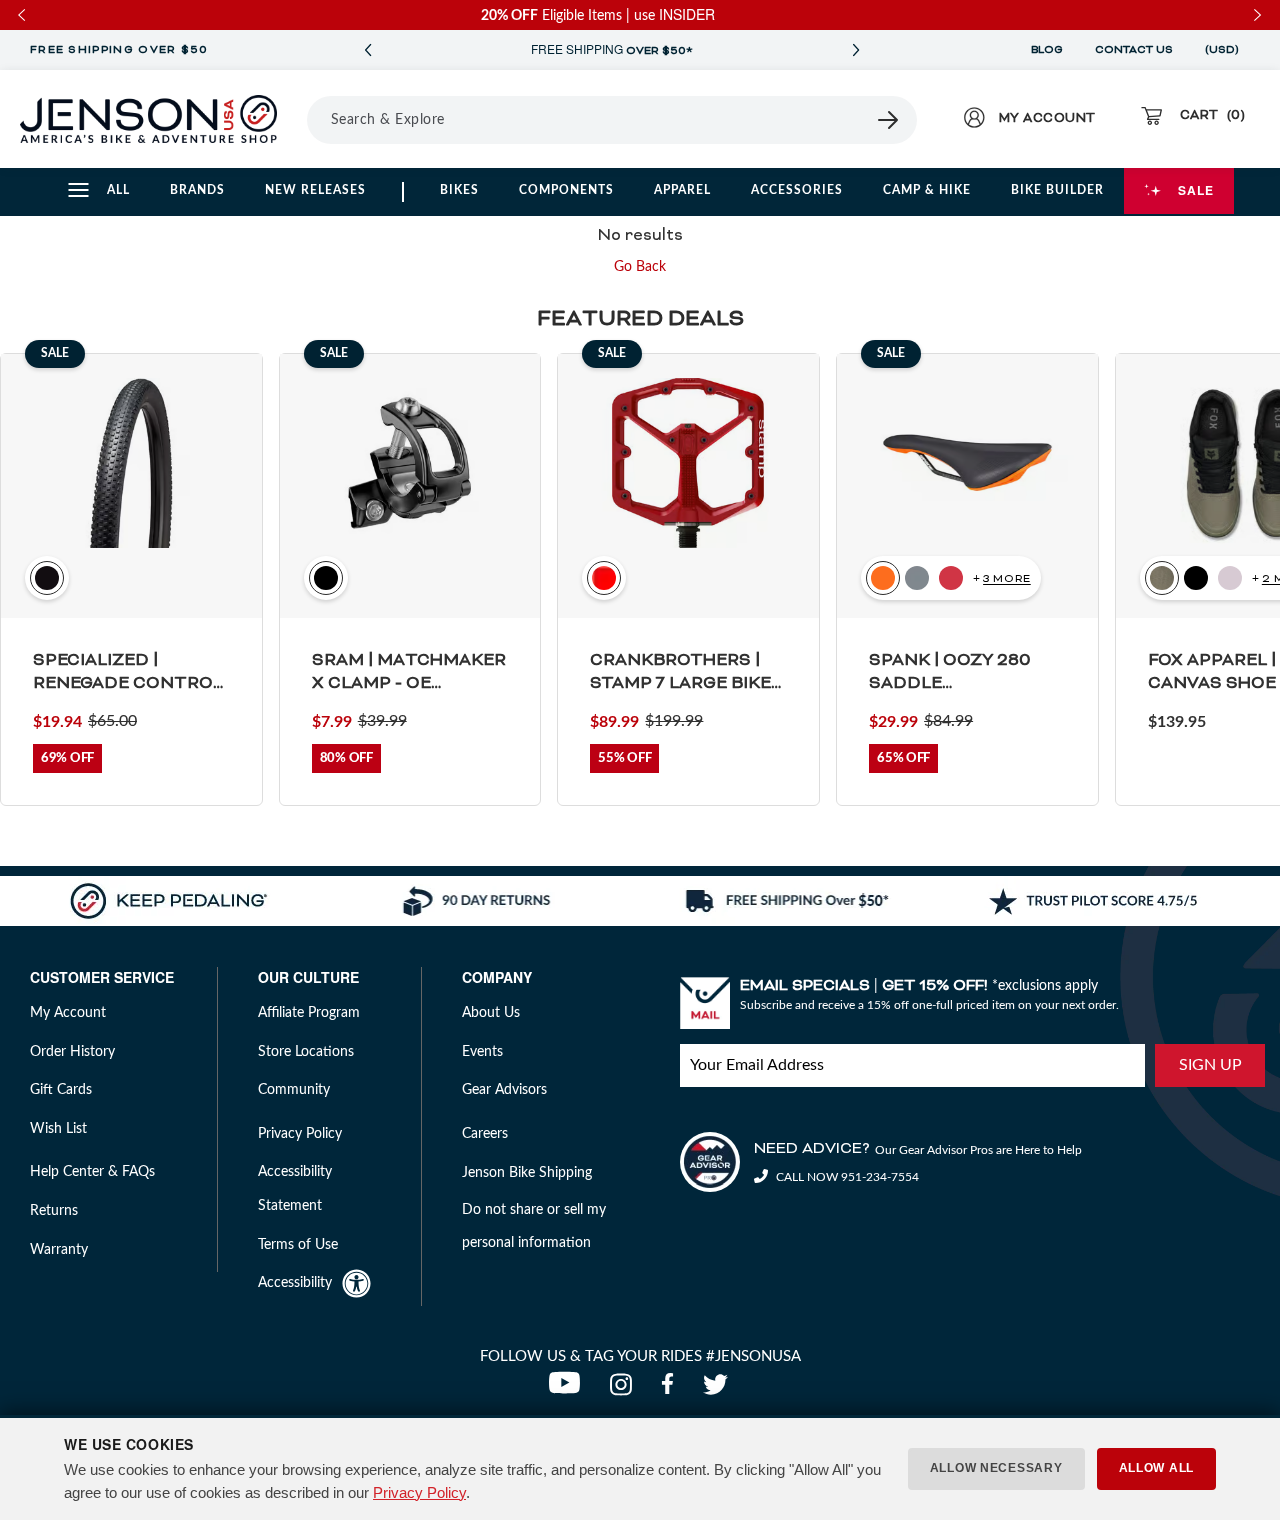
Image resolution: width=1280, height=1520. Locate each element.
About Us (491, 1013)
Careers (485, 1134)
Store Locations (306, 1052)
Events (482, 1052)
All (118, 190)
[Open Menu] (300, 119)
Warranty (59, 1250)
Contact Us (1134, 50)
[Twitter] (718, 1390)
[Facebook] (672, 1390)
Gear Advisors (504, 1090)
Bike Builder (1057, 190)
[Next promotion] (856, 50)
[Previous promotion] (368, 50)
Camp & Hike (927, 190)
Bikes (459, 190)
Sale (1196, 190)
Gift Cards (61, 1090)
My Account (68, 1013)
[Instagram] (625, 1390)
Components (566, 190)
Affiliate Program (309, 1013)
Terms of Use (298, 1245)
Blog (1047, 50)
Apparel (682, 190)
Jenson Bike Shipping (527, 1173)
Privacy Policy (419, 1492)
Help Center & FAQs (92, 1172)
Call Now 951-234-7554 (846, 1177)
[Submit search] (889, 120)
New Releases (315, 190)
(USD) (1225, 50)
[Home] (148, 119)
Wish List (58, 1129)
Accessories (797, 190)
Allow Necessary (996, 1468)
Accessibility (295, 1283)
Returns (54, 1211)
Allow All (1156, 1468)
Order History (72, 1052)
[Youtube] (569, 1390)
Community (294, 1090)
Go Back (640, 267)
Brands (197, 190)
